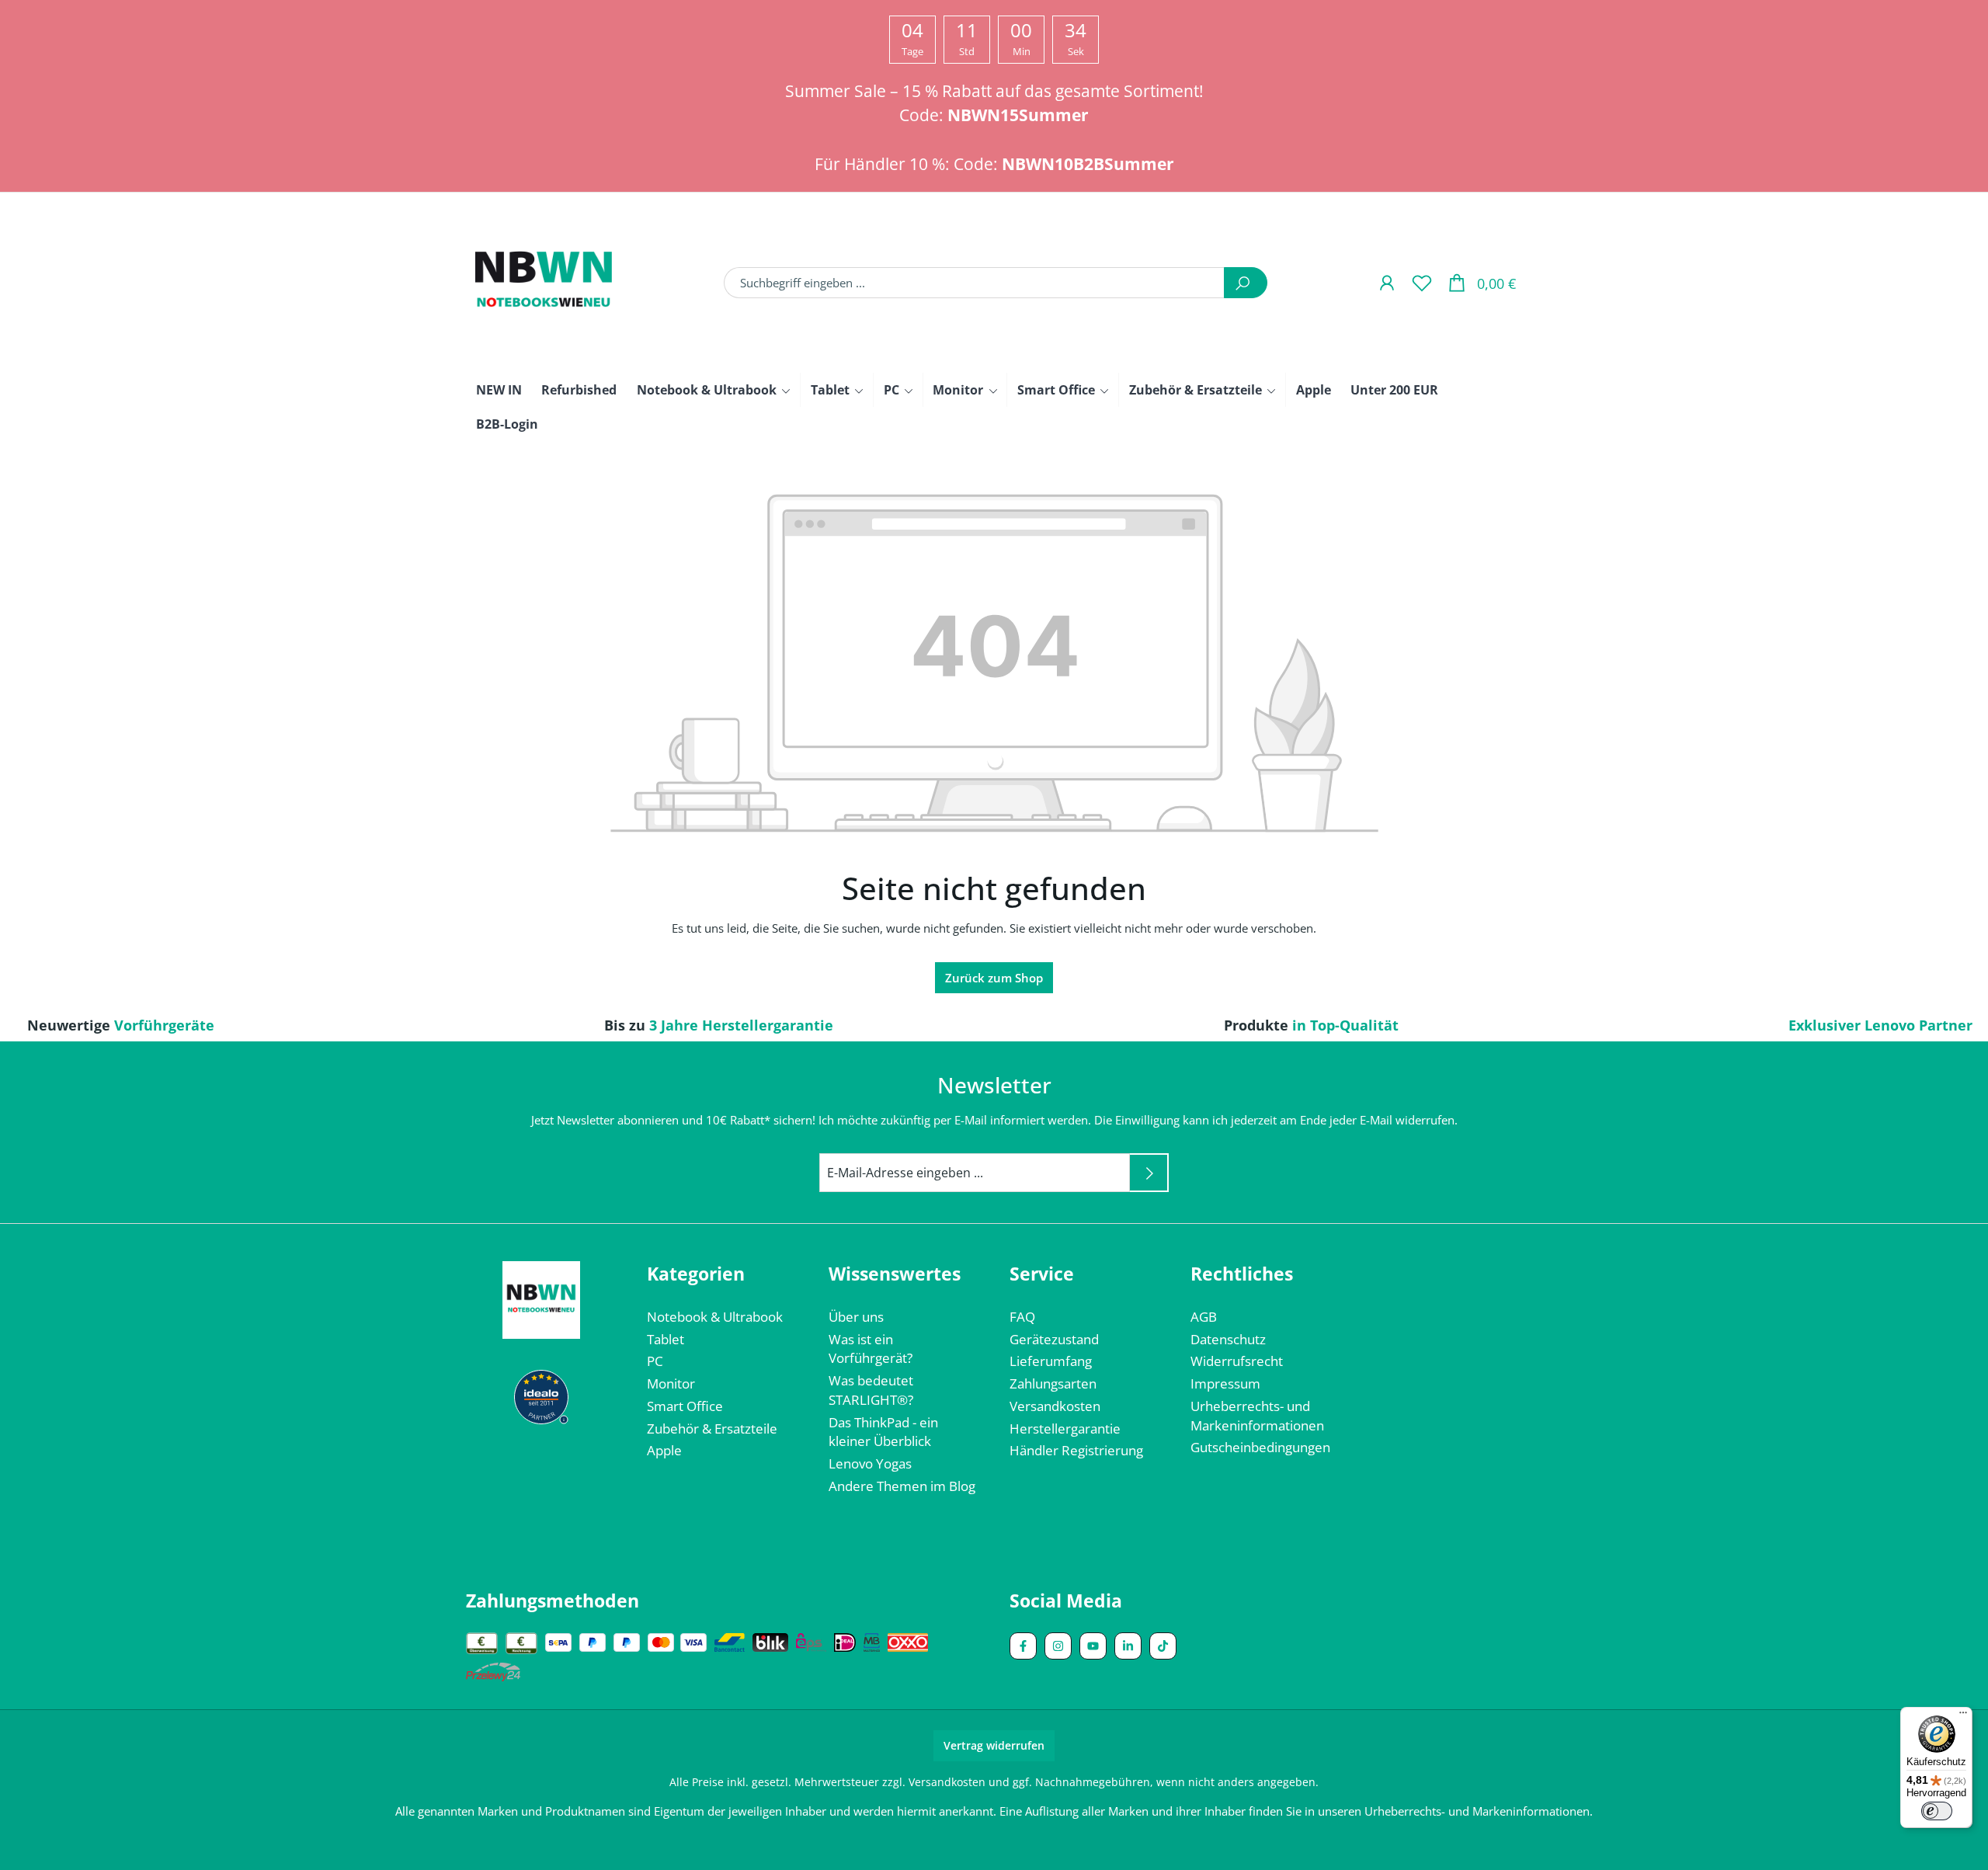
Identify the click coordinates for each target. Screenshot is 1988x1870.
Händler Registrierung (1076, 1450)
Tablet (666, 1339)
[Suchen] (1246, 283)
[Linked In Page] (1128, 1646)
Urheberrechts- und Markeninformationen (1257, 1416)
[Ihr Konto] (1387, 282)
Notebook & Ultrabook (715, 1317)
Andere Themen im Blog (902, 1486)
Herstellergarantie (1065, 1429)
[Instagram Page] (1058, 1646)
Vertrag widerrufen (994, 1745)
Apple (664, 1450)
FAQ (1022, 1317)
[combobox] (974, 283)
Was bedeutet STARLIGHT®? (871, 1390)
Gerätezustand (1054, 1339)
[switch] (1937, 1811)
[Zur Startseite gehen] (544, 283)
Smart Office (685, 1406)
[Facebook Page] (1023, 1646)
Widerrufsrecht (1237, 1361)
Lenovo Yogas (870, 1463)
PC (655, 1361)
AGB (1204, 1317)
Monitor (671, 1383)
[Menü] (1963, 1716)
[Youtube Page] (1093, 1646)
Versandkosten (1055, 1406)
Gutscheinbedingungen (1260, 1447)
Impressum (1225, 1383)
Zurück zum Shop (994, 978)
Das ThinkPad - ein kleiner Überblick (883, 1432)
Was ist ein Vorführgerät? (871, 1349)
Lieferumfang (1051, 1361)
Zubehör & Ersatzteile (712, 1429)
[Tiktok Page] (1163, 1646)
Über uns (856, 1317)
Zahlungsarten (1053, 1383)
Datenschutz (1228, 1339)
